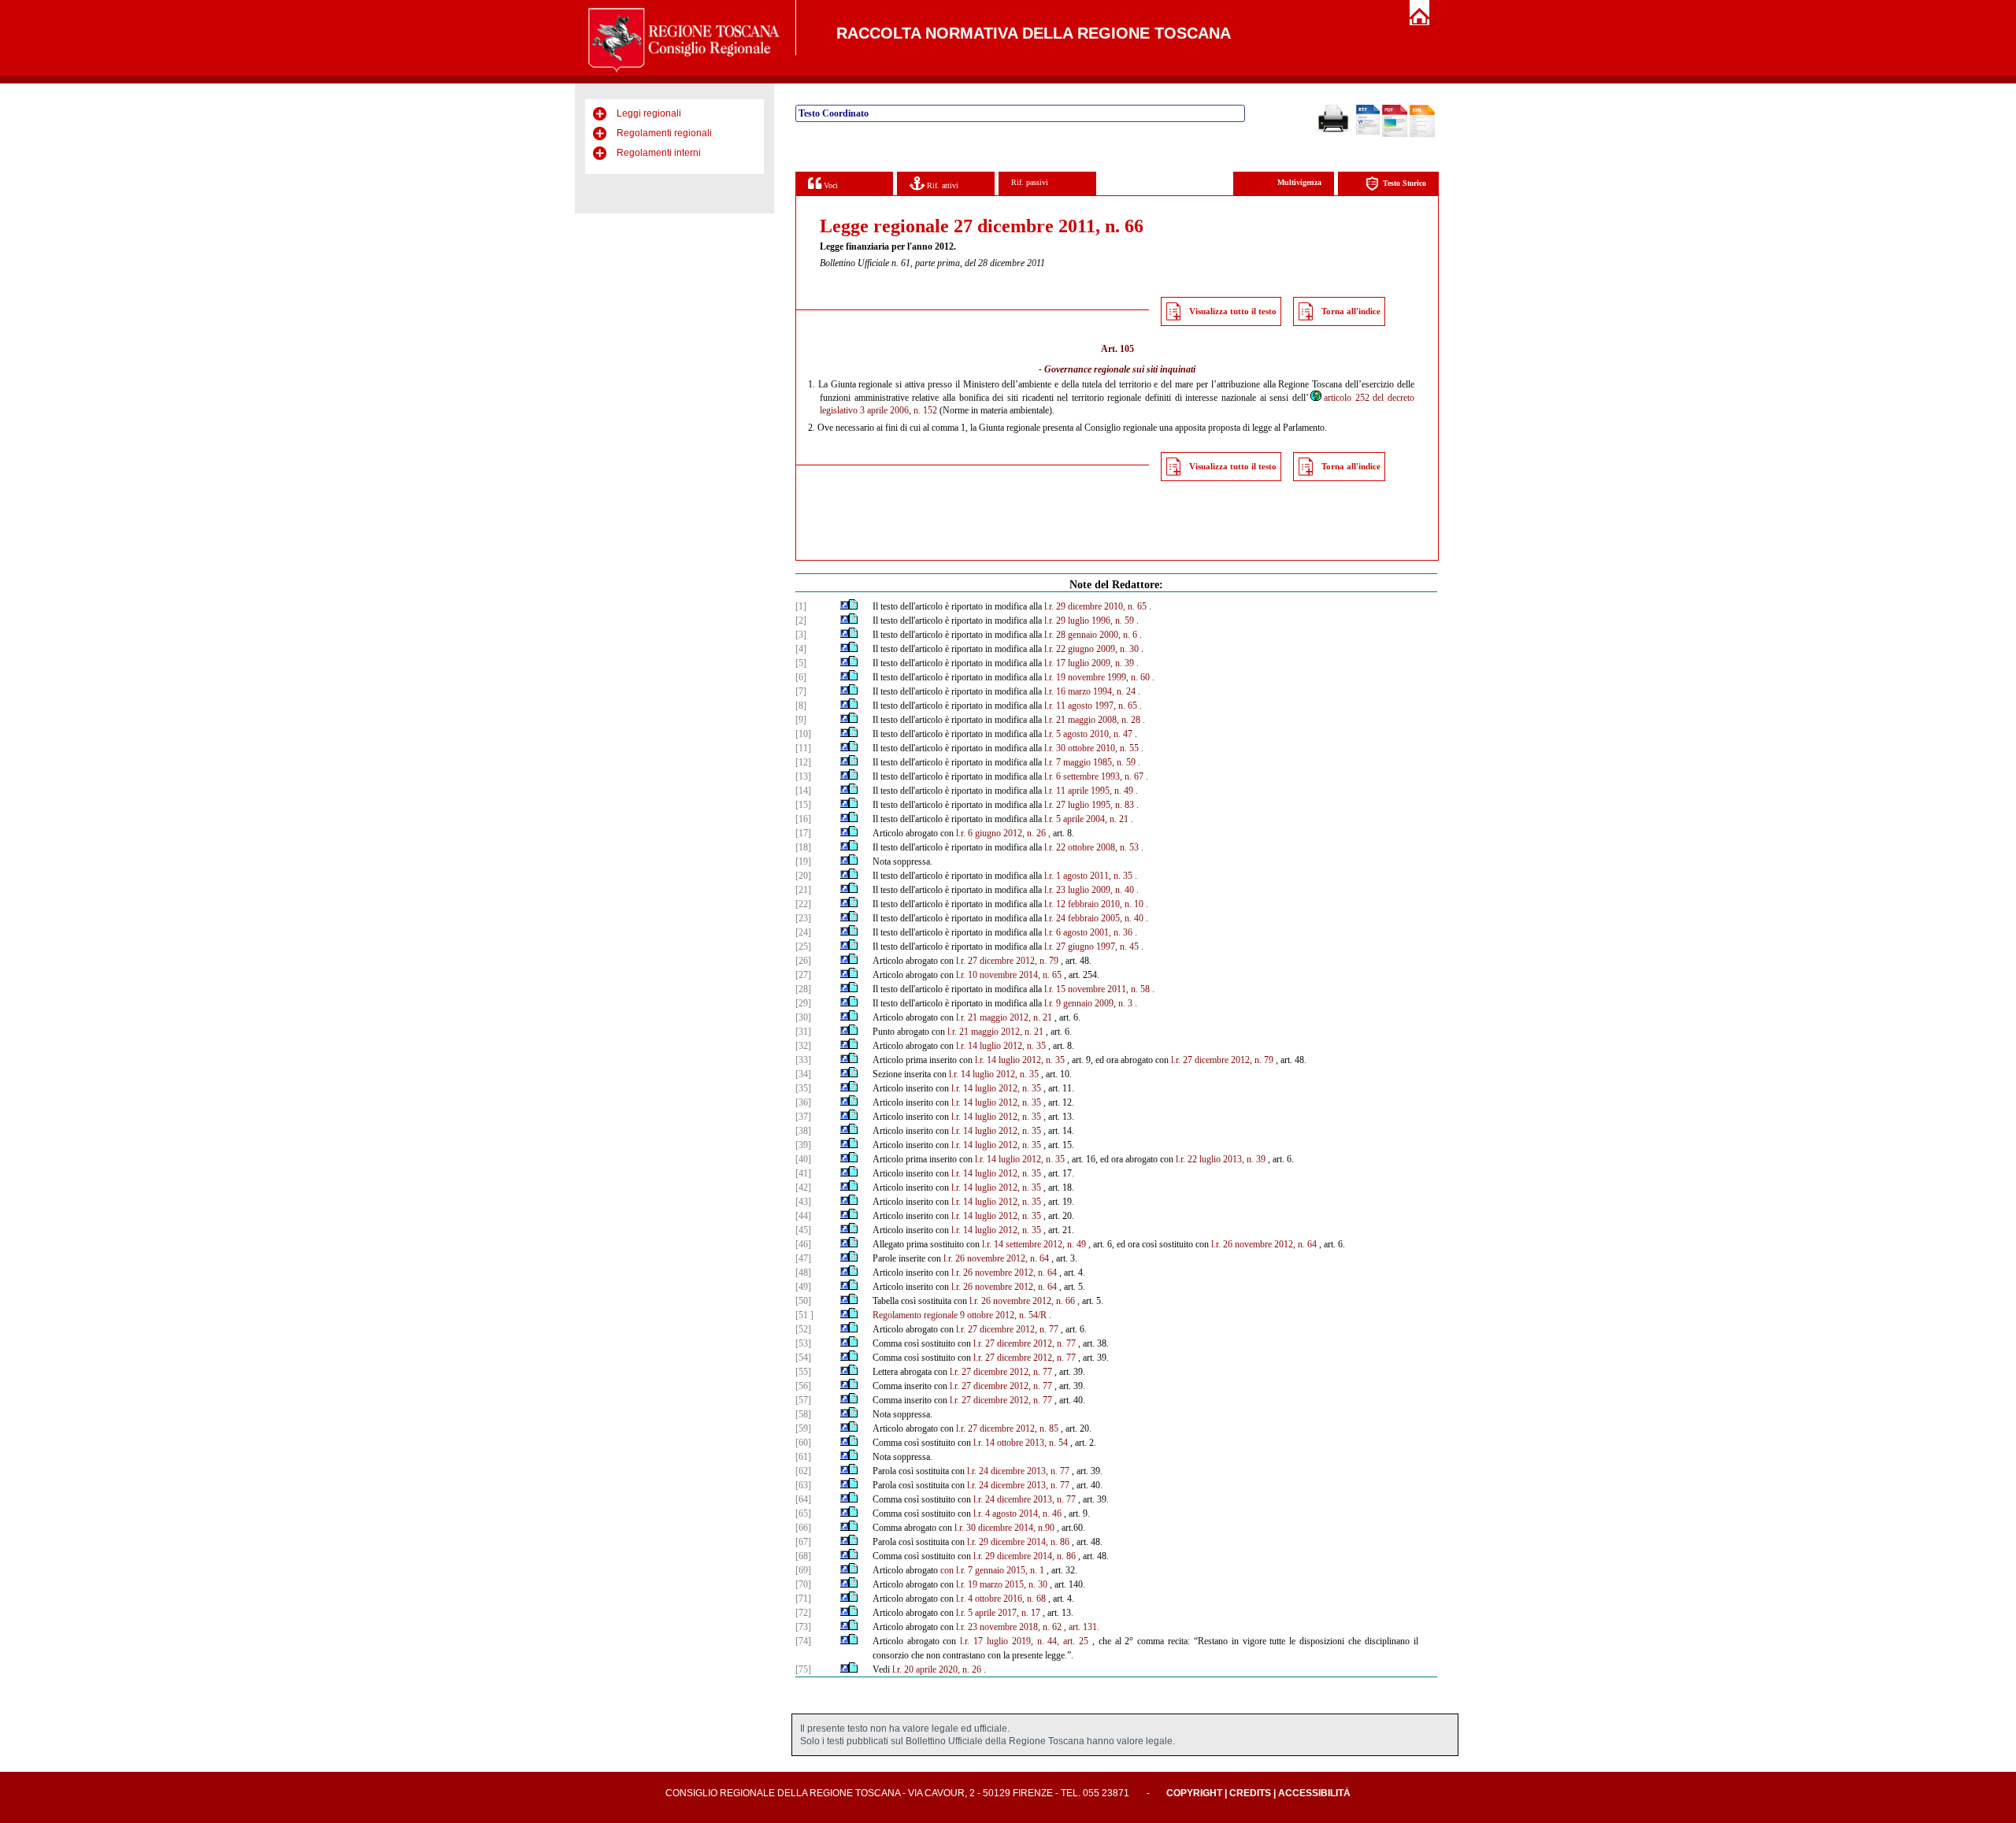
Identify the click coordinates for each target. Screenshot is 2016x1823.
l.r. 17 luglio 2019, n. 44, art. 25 (1024, 1641)
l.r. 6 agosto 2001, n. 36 (1088, 932)
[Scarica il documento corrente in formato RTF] (1368, 132)
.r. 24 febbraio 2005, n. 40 (1095, 918)
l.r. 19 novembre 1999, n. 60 (1097, 677)
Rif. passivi (1030, 182)
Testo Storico (1405, 183)
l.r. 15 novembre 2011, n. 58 (1097, 989)
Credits (1250, 1793)
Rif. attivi (941, 185)
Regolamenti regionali (664, 133)
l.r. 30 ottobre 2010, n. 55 (1091, 748)
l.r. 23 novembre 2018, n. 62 (1009, 1627)
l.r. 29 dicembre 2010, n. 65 (1095, 606)
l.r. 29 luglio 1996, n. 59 (1089, 621)
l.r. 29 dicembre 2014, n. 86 (1018, 1542)
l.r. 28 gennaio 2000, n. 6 (1091, 635)
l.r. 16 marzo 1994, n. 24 (1090, 691)
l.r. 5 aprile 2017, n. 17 (998, 1613)
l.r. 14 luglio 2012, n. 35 (1001, 1046)
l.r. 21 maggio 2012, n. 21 (1004, 1017)
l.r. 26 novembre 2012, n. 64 (996, 1258)
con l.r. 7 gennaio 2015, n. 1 (992, 1570)
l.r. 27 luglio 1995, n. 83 (1089, 805)
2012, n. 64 (1295, 1244)
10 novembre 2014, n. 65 (1015, 975)
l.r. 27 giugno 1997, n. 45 (1091, 947)
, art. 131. (1082, 1627)
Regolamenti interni (659, 153)
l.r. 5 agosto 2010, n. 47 (1088, 734)
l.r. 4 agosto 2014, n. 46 (1017, 1514)
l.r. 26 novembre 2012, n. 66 (1022, 1301)
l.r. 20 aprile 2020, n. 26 (937, 1669)
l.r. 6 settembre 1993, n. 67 (1094, 776)
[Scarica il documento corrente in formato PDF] (1395, 134)
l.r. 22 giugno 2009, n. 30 (1091, 649)
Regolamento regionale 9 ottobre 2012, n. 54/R (960, 1315)
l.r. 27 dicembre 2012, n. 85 (1007, 1428)
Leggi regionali (649, 113)
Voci (830, 185)
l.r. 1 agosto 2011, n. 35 (1088, 876)
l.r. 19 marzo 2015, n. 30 (1002, 1584)
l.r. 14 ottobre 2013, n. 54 (1021, 1443)
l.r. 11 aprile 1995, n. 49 (1089, 791)
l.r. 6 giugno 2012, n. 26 (1001, 833)
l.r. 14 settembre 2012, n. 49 (1034, 1244)
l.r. (961, 975)
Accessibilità (1314, 1793)
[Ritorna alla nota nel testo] (845, 606)
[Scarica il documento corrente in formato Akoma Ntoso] (1422, 134)
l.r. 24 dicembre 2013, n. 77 (1018, 1471)
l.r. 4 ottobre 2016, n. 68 (1001, 1599)
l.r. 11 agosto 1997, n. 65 (1091, 706)
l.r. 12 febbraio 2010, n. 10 (1094, 904)
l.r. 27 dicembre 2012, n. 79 (1007, 961)
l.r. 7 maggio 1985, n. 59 (1090, 762)
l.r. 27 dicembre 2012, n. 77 (1007, 1329)
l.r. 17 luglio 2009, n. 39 (1089, 663)
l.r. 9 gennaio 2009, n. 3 (1088, 1003)
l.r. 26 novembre (1241, 1244)
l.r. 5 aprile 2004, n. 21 (1086, 819)
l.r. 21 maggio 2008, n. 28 (1092, 720)
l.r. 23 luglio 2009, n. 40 (1089, 890)
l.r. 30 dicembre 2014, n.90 (1004, 1528)
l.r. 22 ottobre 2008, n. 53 (1091, 847)
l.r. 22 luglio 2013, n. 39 (1221, 1159)
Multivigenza (1299, 182)
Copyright (1194, 1793)
